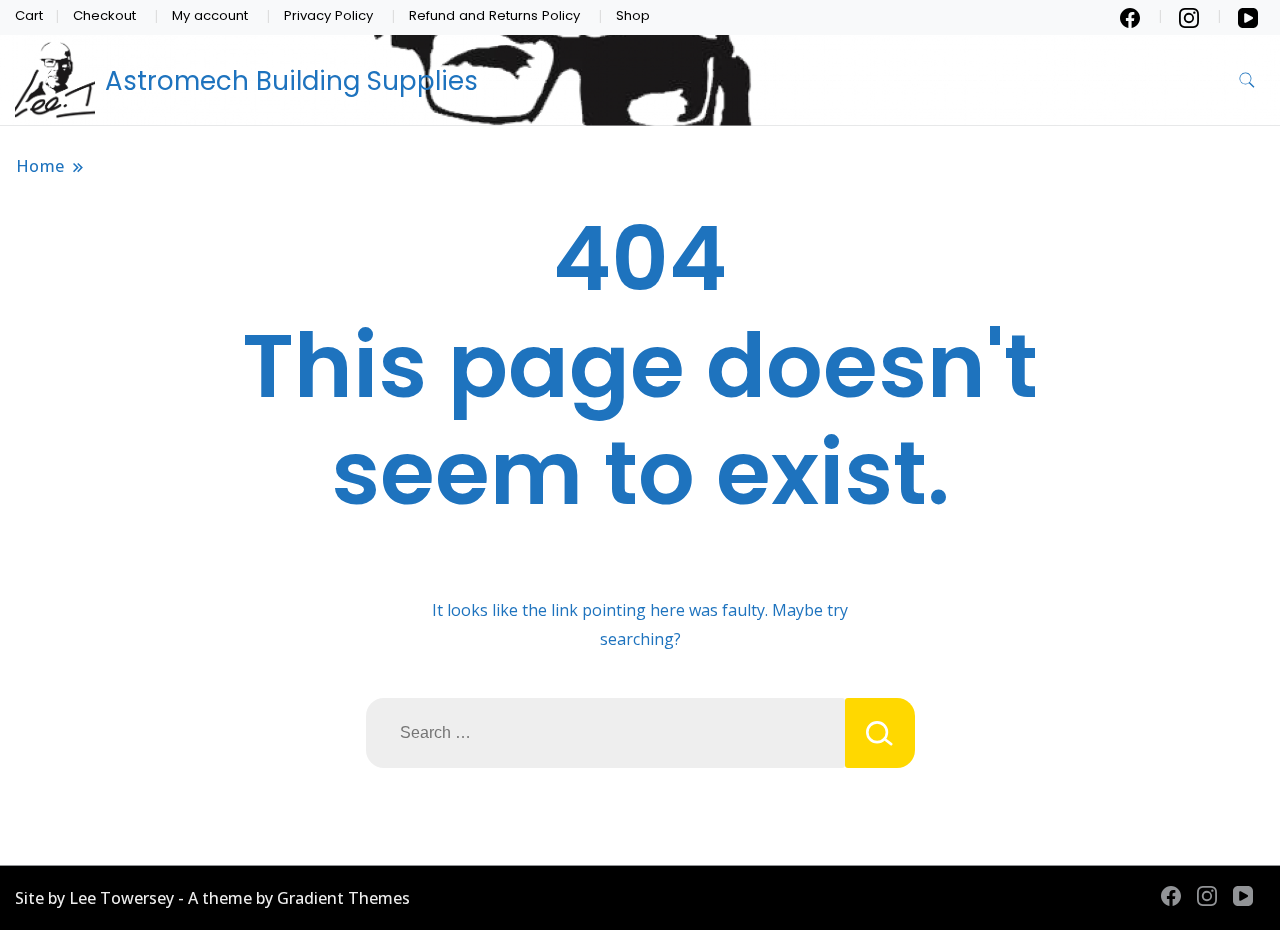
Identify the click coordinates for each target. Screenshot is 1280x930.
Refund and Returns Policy (494, 15)
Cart (29, 15)
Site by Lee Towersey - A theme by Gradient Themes (212, 898)
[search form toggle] (1247, 80)
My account (210, 15)
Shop (633, 15)
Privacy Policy (328, 15)
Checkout (104, 15)
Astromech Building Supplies (291, 81)
